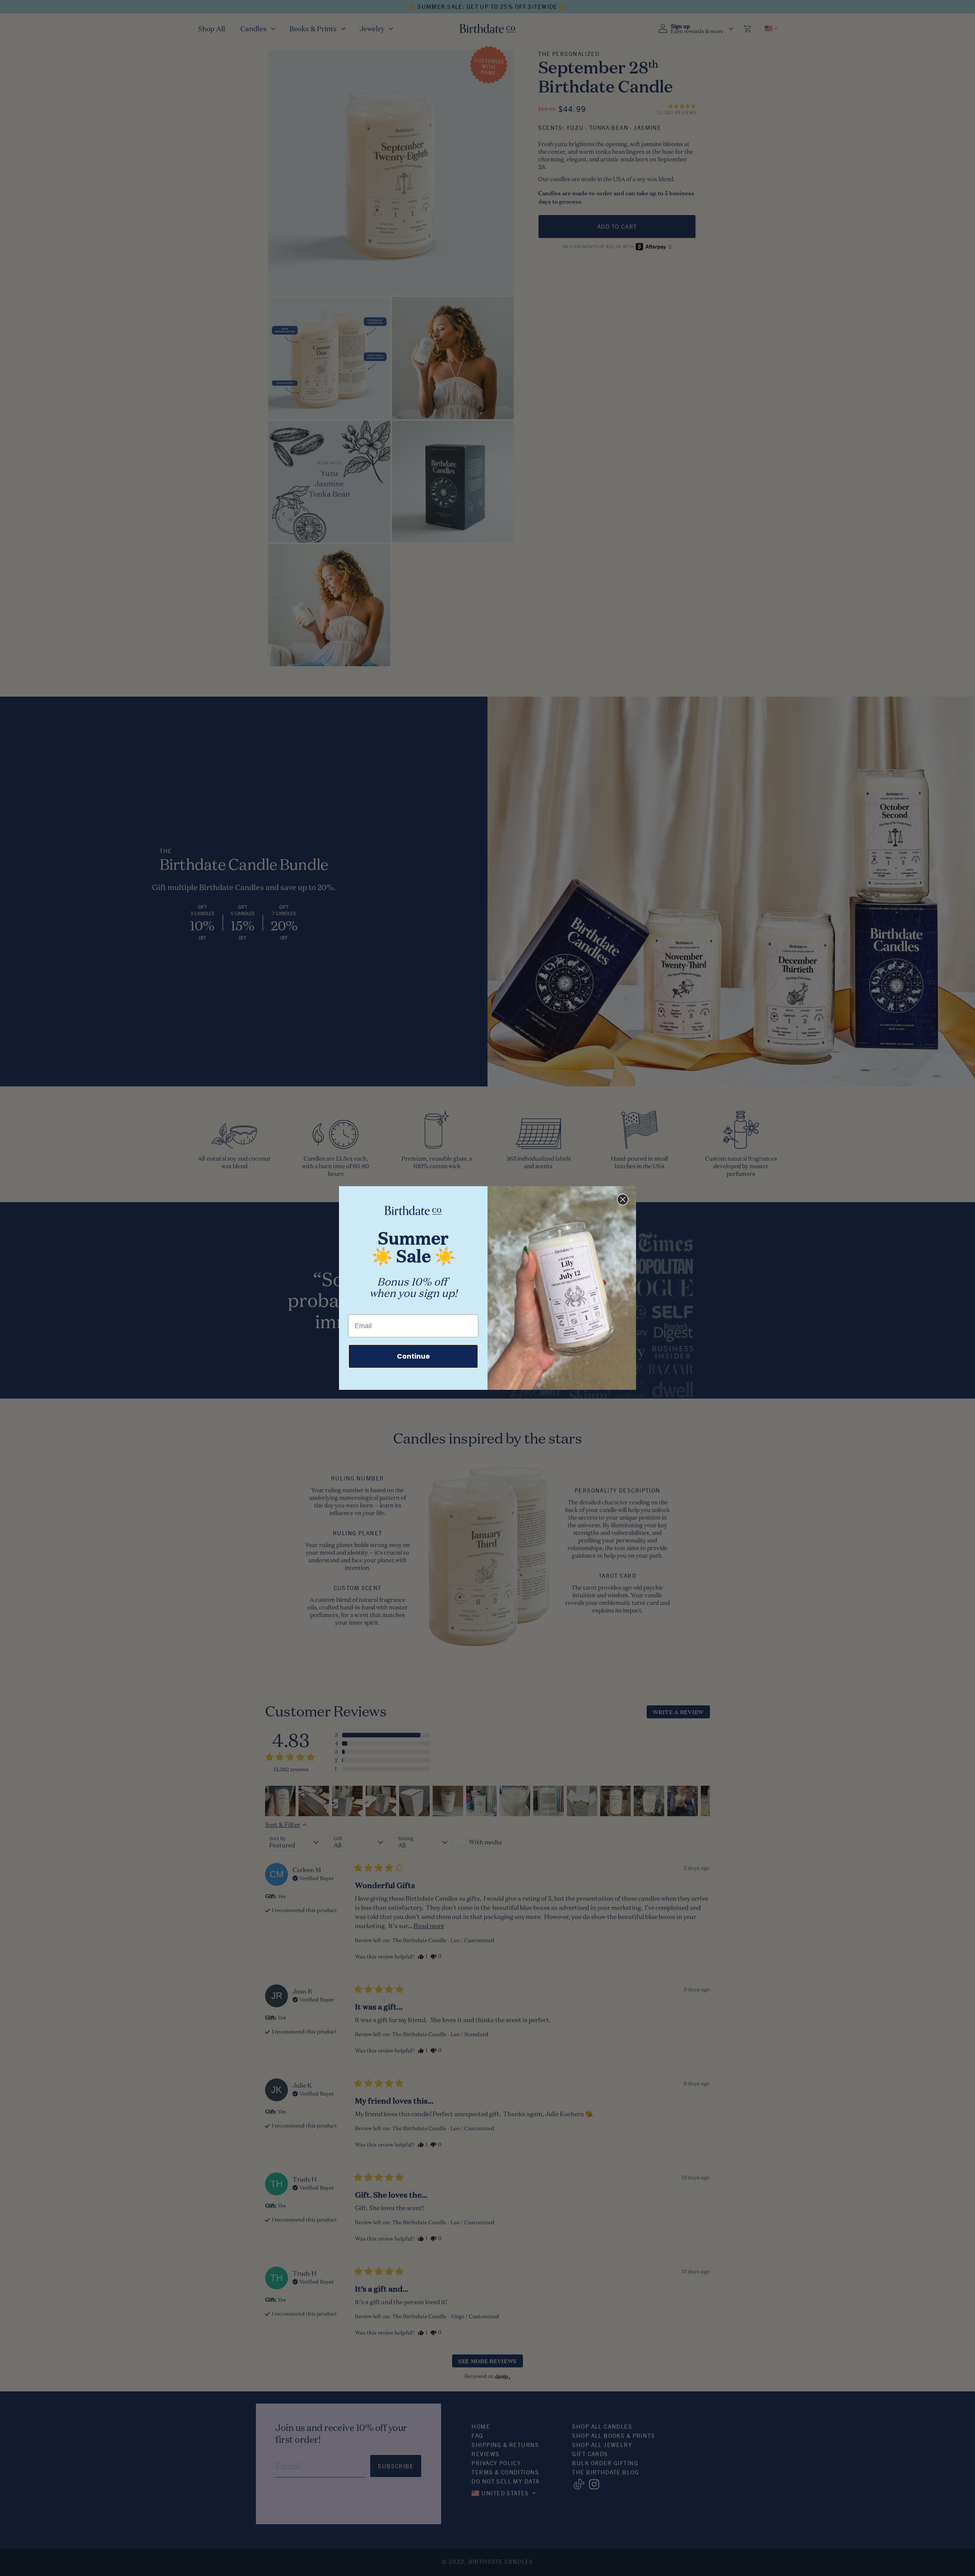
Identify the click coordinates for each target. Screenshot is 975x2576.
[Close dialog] (623, 1199)
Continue (413, 1356)
